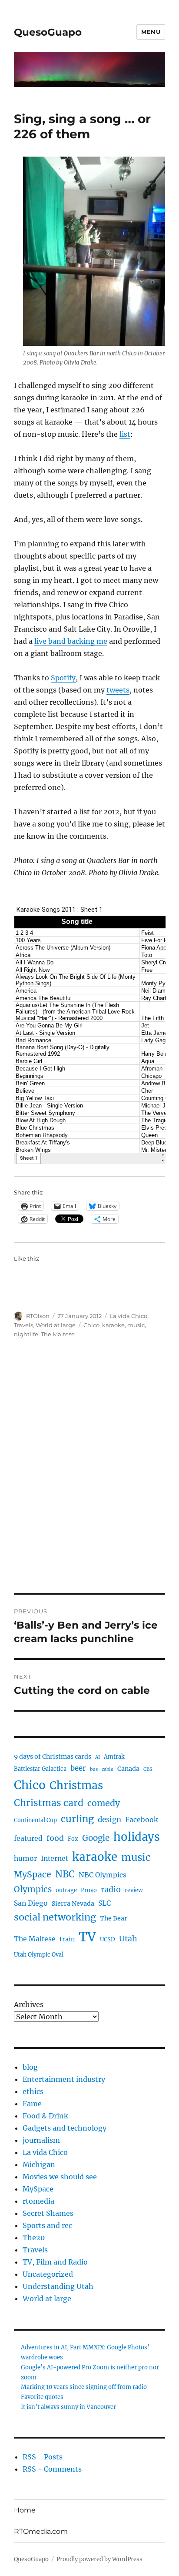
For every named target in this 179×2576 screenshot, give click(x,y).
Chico (91, 1325)
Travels (23, 1325)
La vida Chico (128, 1316)
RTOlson (38, 1316)
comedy (104, 1803)
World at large (56, 1325)
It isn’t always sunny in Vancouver (68, 2407)
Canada (128, 1769)
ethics (33, 2091)
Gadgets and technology (65, 2128)
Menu (151, 32)
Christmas (76, 1785)
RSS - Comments (52, 2469)
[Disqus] (89, 1472)
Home (25, 2510)
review (134, 1890)
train (67, 1939)
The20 (34, 2238)
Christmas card (49, 1803)
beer (78, 1768)
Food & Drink (45, 2116)
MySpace (33, 1874)
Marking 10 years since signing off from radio (84, 2387)
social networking (55, 1917)
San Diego (31, 1903)
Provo (89, 1890)
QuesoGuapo (48, 32)
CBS (148, 1769)
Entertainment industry (64, 2079)
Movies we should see (60, 2177)
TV (87, 1937)
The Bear (114, 1918)
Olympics (33, 1889)
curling (77, 1819)
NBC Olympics (103, 1875)
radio (111, 1890)
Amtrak (114, 1757)
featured (28, 1838)
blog (30, 2067)
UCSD (108, 1939)
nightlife (26, 1334)
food (55, 1838)
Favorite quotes (42, 2397)
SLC (104, 1903)
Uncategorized (48, 2274)
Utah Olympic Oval (39, 1955)
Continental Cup (35, 1820)
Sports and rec (47, 2225)
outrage (66, 1890)
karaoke (113, 1325)
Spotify (63, 678)
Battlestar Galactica (40, 1769)
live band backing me (71, 641)
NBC (65, 1874)
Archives (29, 2004)
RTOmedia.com (41, 2531)
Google (96, 1838)
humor (25, 1858)
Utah (128, 1939)
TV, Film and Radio (55, 2262)
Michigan (39, 2165)
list (125, 434)
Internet (55, 1858)
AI (98, 1757)
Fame (32, 2104)
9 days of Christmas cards (53, 1756)
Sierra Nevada (73, 1904)
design (109, 1820)
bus (94, 1769)
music (136, 1325)
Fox (73, 1839)
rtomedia (38, 2201)
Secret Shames (48, 2213)
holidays (137, 1837)
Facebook (141, 1820)
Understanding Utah (58, 2286)
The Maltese (58, 1334)
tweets (118, 690)
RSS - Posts (43, 2457)
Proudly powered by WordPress (99, 2559)
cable (108, 1769)
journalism (41, 2140)
